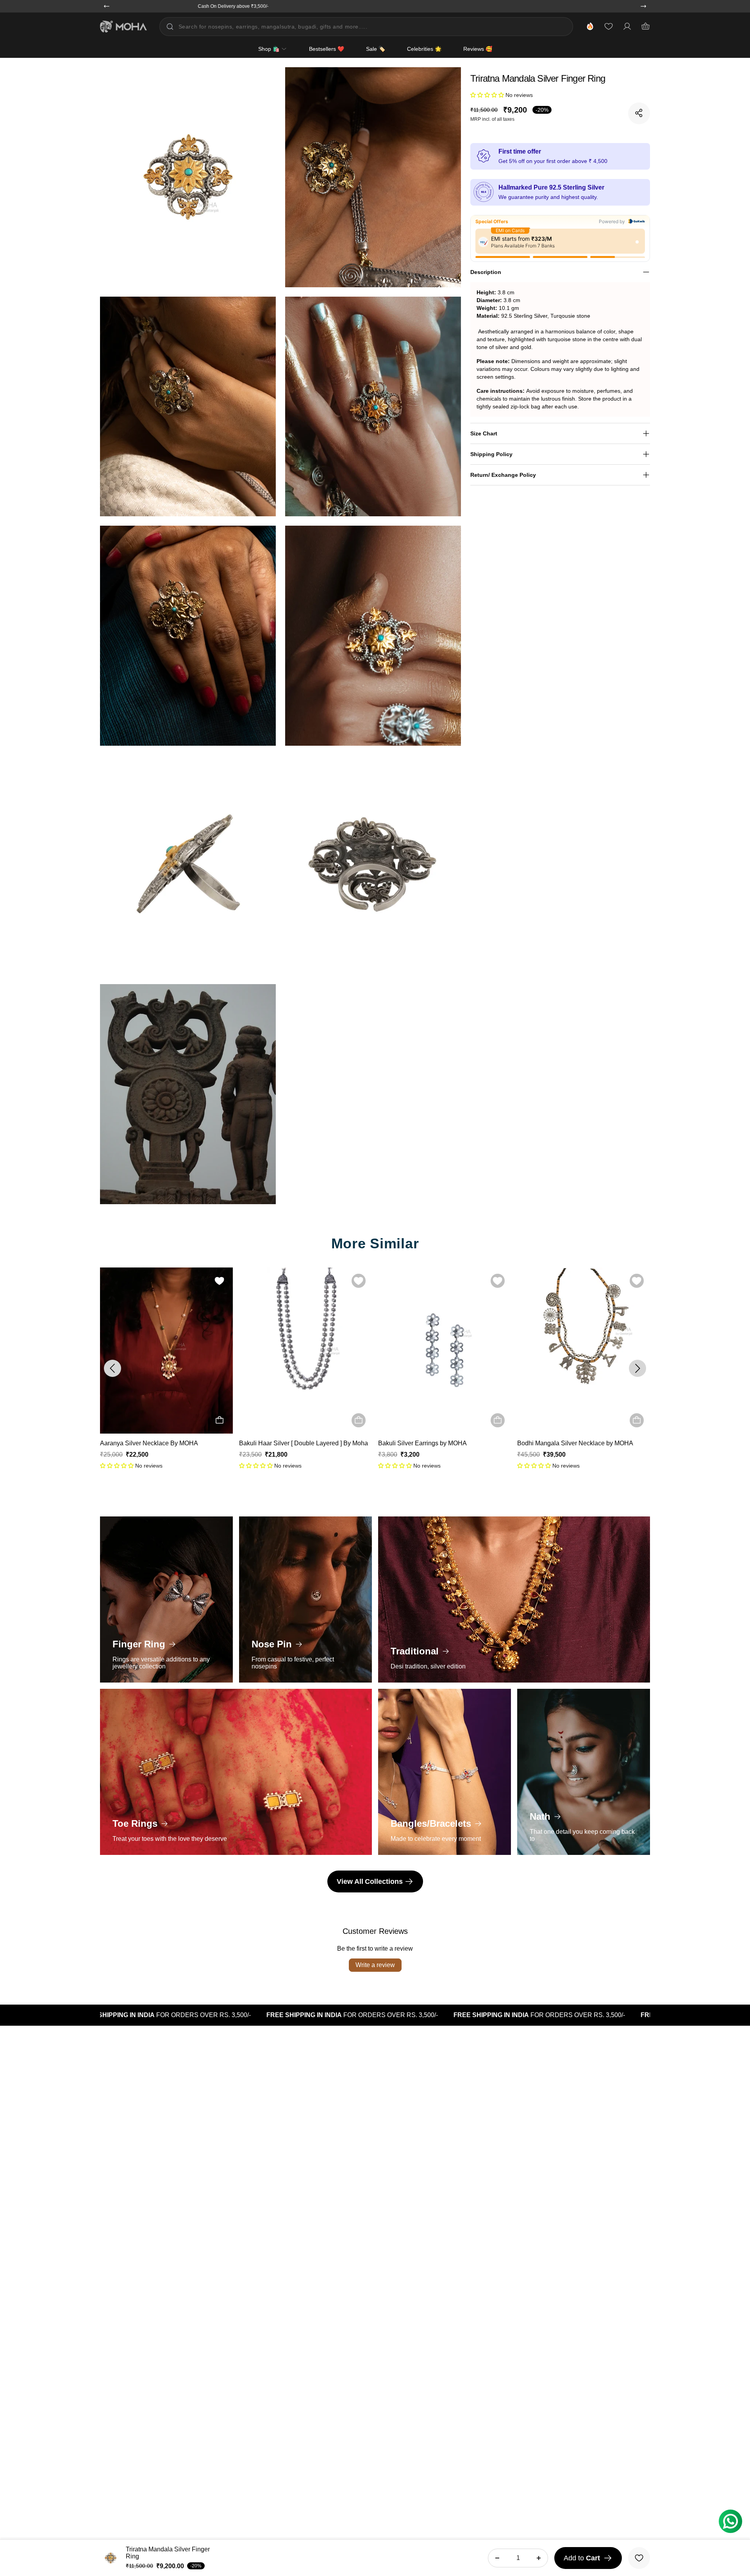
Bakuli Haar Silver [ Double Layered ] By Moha (164, 1443)
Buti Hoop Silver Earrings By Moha (565, 1443)
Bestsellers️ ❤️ (327, 49)
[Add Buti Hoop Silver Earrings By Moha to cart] (637, 1420)
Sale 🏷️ (376, 49)
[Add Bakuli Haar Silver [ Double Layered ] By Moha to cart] (220, 1420)
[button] (488, 95)
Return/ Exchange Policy (503, 474)
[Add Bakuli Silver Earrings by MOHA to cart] (359, 1420)
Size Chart (484, 433)
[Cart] (646, 27)
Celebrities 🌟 (424, 49)
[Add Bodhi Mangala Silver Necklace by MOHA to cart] (498, 1420)
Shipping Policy (491, 454)
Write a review (375, 1965)
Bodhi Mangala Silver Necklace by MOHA (436, 1443)
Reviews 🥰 (478, 49)
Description (486, 272)
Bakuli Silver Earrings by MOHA (283, 1443)
